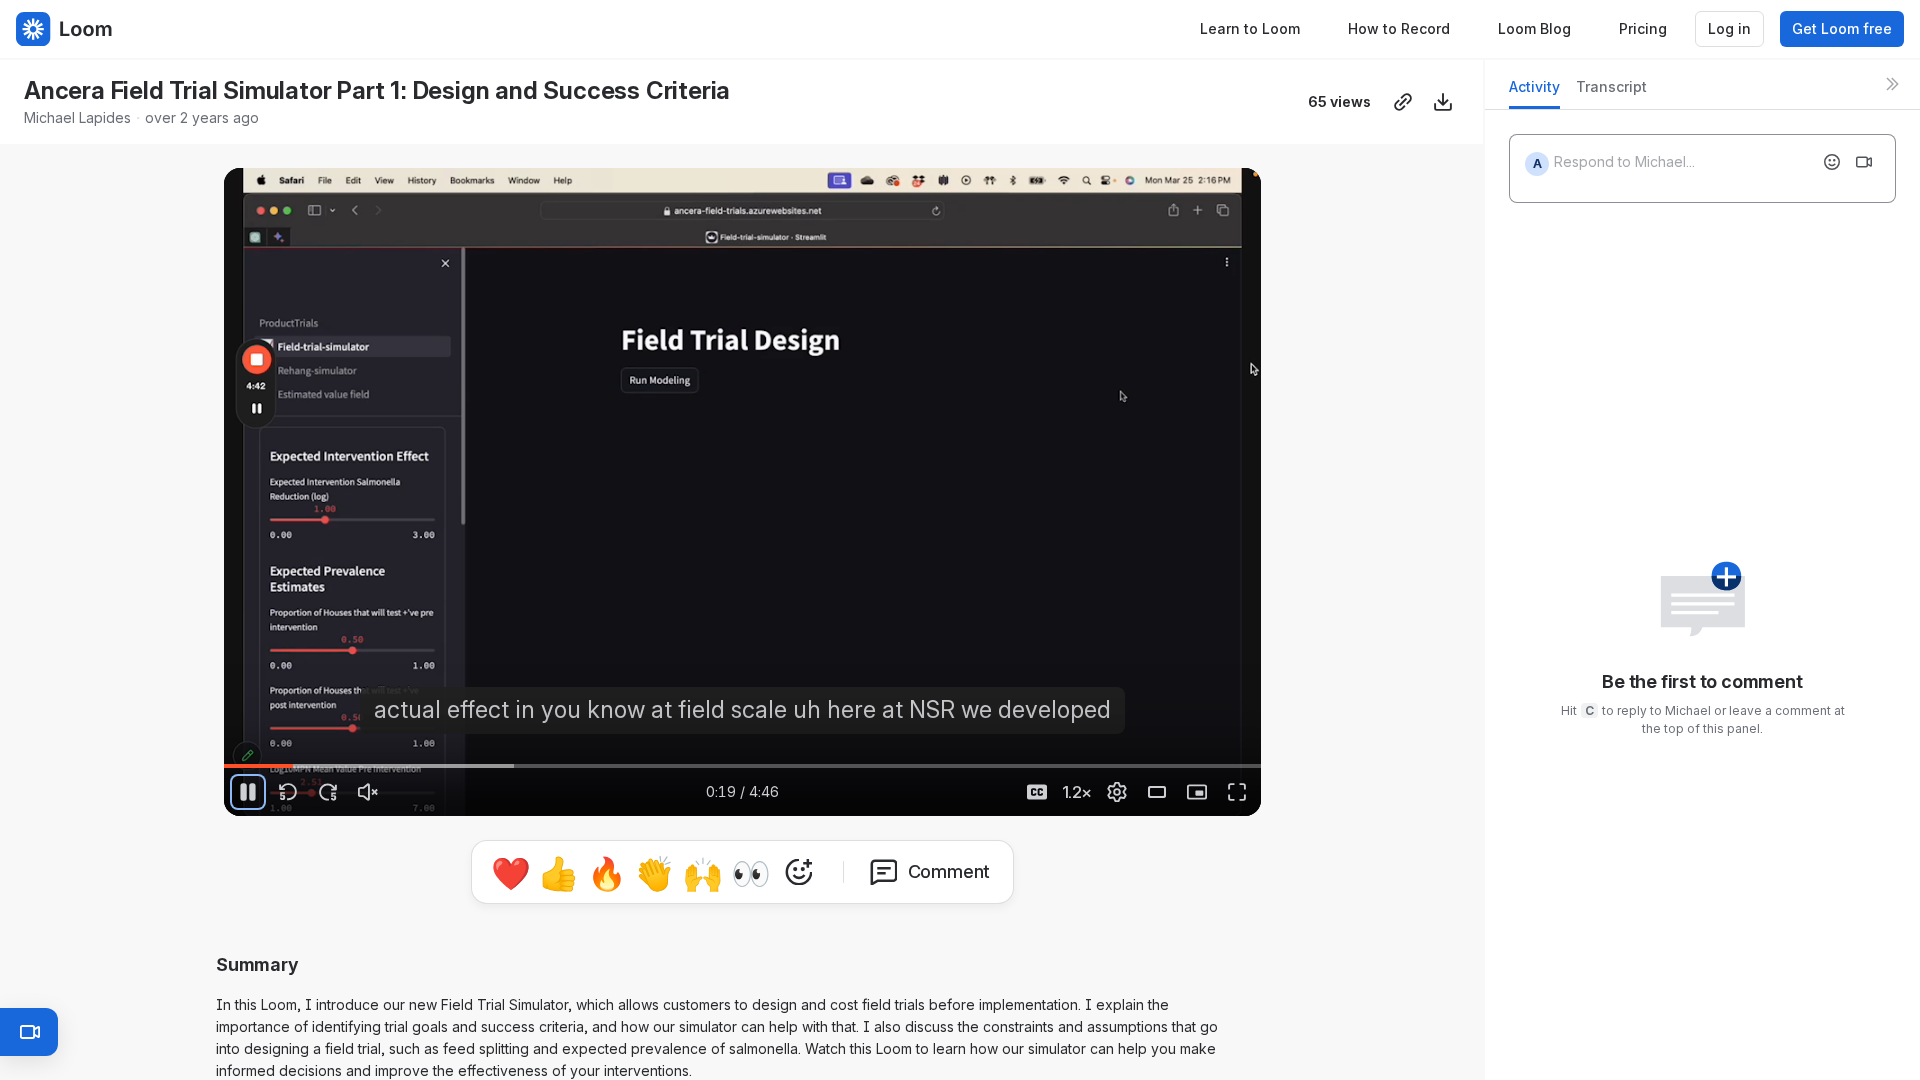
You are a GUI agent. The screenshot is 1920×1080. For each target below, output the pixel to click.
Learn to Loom (1250, 28)
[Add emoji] (1832, 162)
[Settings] (1117, 792)
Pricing (1643, 28)
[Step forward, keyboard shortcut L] (328, 792)
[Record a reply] (1864, 162)
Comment (949, 871)
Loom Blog (1534, 28)
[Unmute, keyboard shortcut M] (368, 792)
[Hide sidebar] (1892, 84)
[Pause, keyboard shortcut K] (248, 792)
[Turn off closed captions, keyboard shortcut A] (1037, 792)
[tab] (1534, 92)
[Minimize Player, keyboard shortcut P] (1197, 792)
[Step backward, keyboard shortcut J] (288, 792)
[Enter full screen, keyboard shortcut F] (1237, 792)
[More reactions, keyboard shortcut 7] (799, 872)
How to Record (1399, 28)
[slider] (742, 766)
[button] (1253, 754)
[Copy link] (1403, 102)
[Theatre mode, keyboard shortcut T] (1157, 792)
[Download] (1443, 102)
